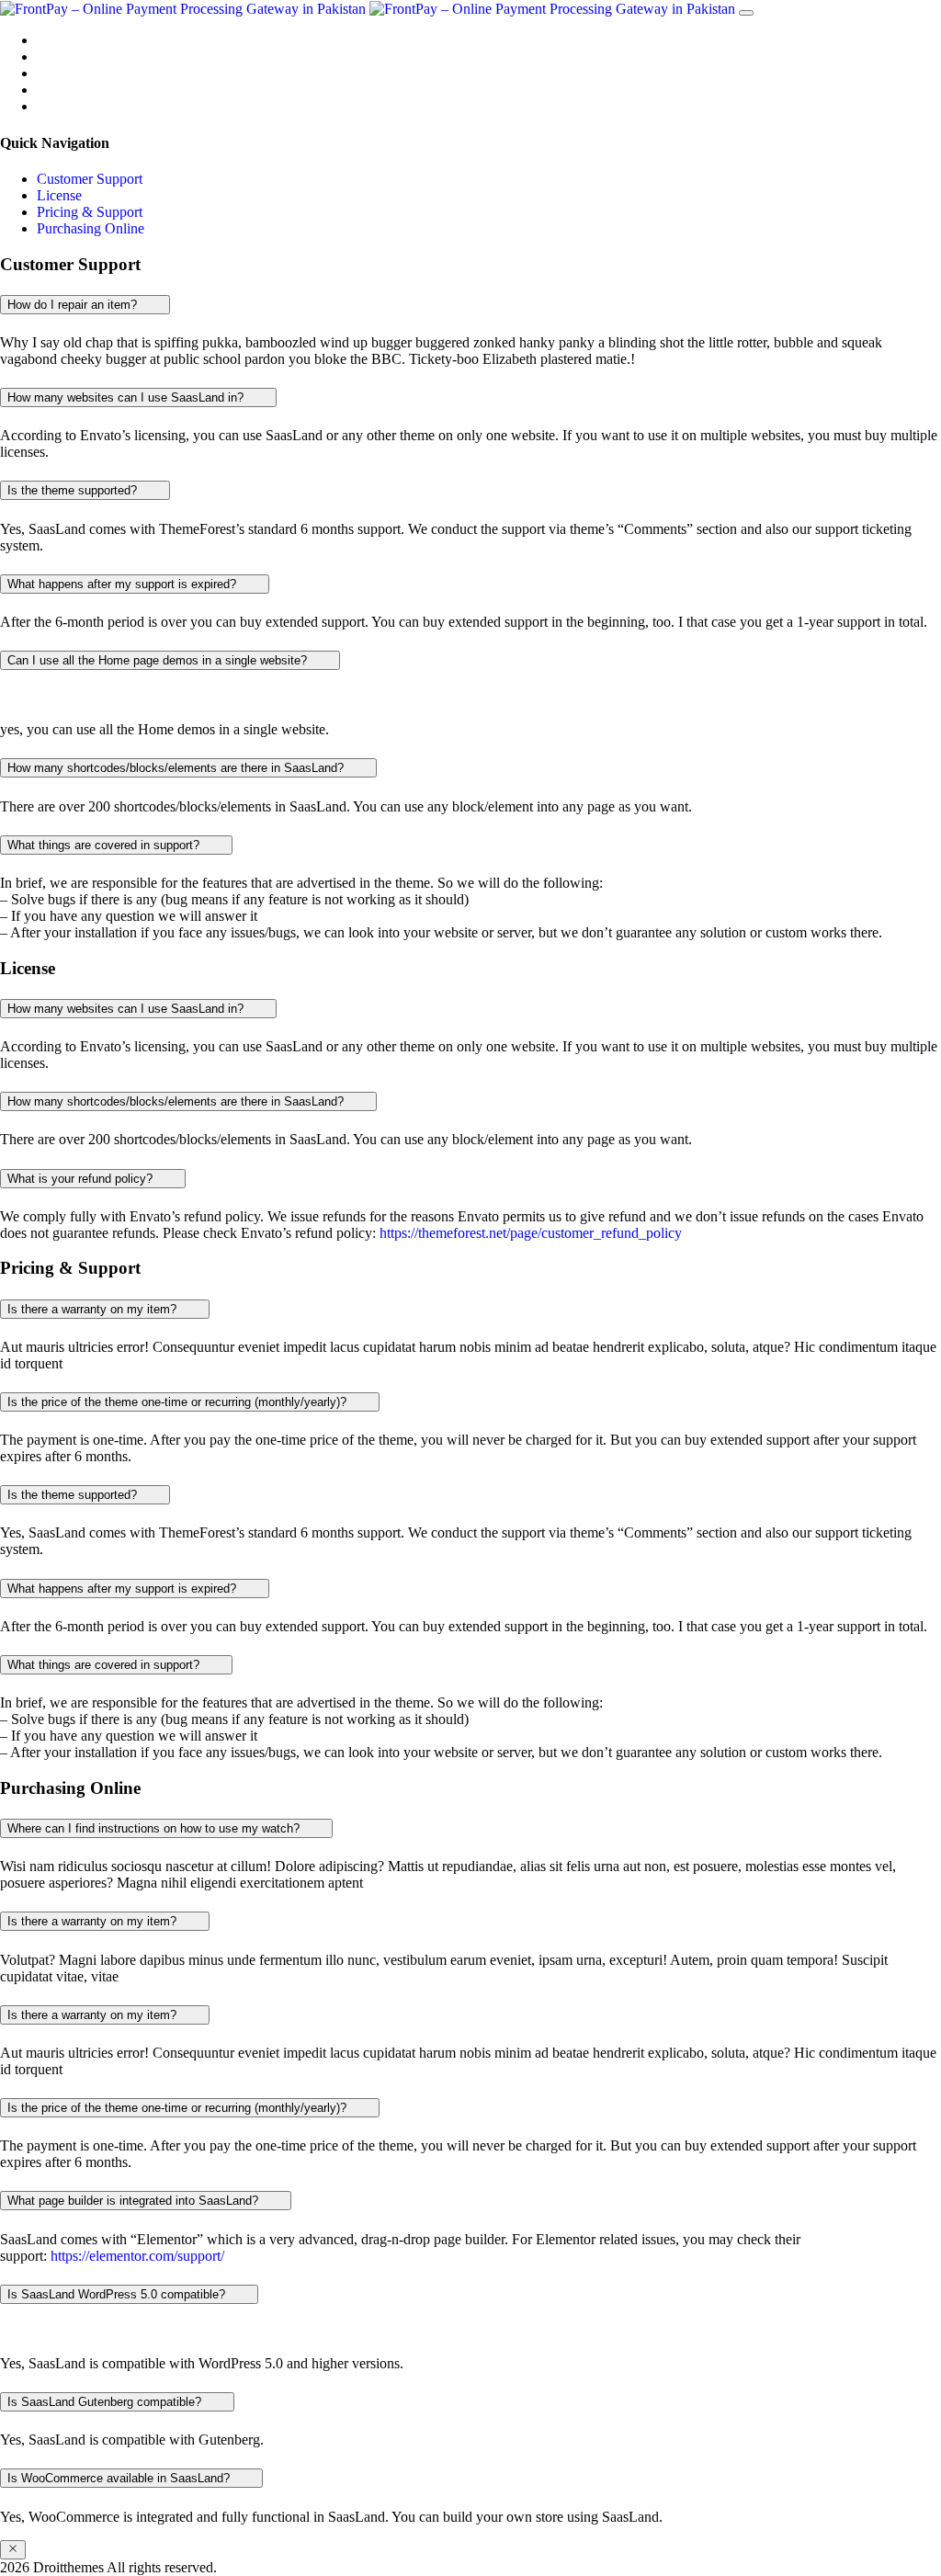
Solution (61, 57)
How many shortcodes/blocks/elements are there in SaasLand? (177, 768)
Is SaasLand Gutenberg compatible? (106, 2402)
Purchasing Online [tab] (91, 228)
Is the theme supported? (74, 490)
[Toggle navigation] (746, 13)
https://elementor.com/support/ (137, 2256)
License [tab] (59, 195)
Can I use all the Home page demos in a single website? (159, 660)
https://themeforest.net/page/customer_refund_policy (531, 1233)
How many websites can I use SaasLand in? (127, 397)
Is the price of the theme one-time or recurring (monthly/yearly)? (179, 1402)
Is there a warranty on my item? (94, 1309)
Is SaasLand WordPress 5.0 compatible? (118, 2294)
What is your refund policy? (82, 1179)
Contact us (68, 106)
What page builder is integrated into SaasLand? (135, 2201)
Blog (51, 90)
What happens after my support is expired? (124, 584)
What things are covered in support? (105, 845)
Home (55, 40)
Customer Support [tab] (90, 179)
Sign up (59, 73)
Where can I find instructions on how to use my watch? (155, 1828)
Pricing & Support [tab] (90, 212)
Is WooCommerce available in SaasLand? (120, 2478)
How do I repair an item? (74, 305)
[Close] (13, 2550)
